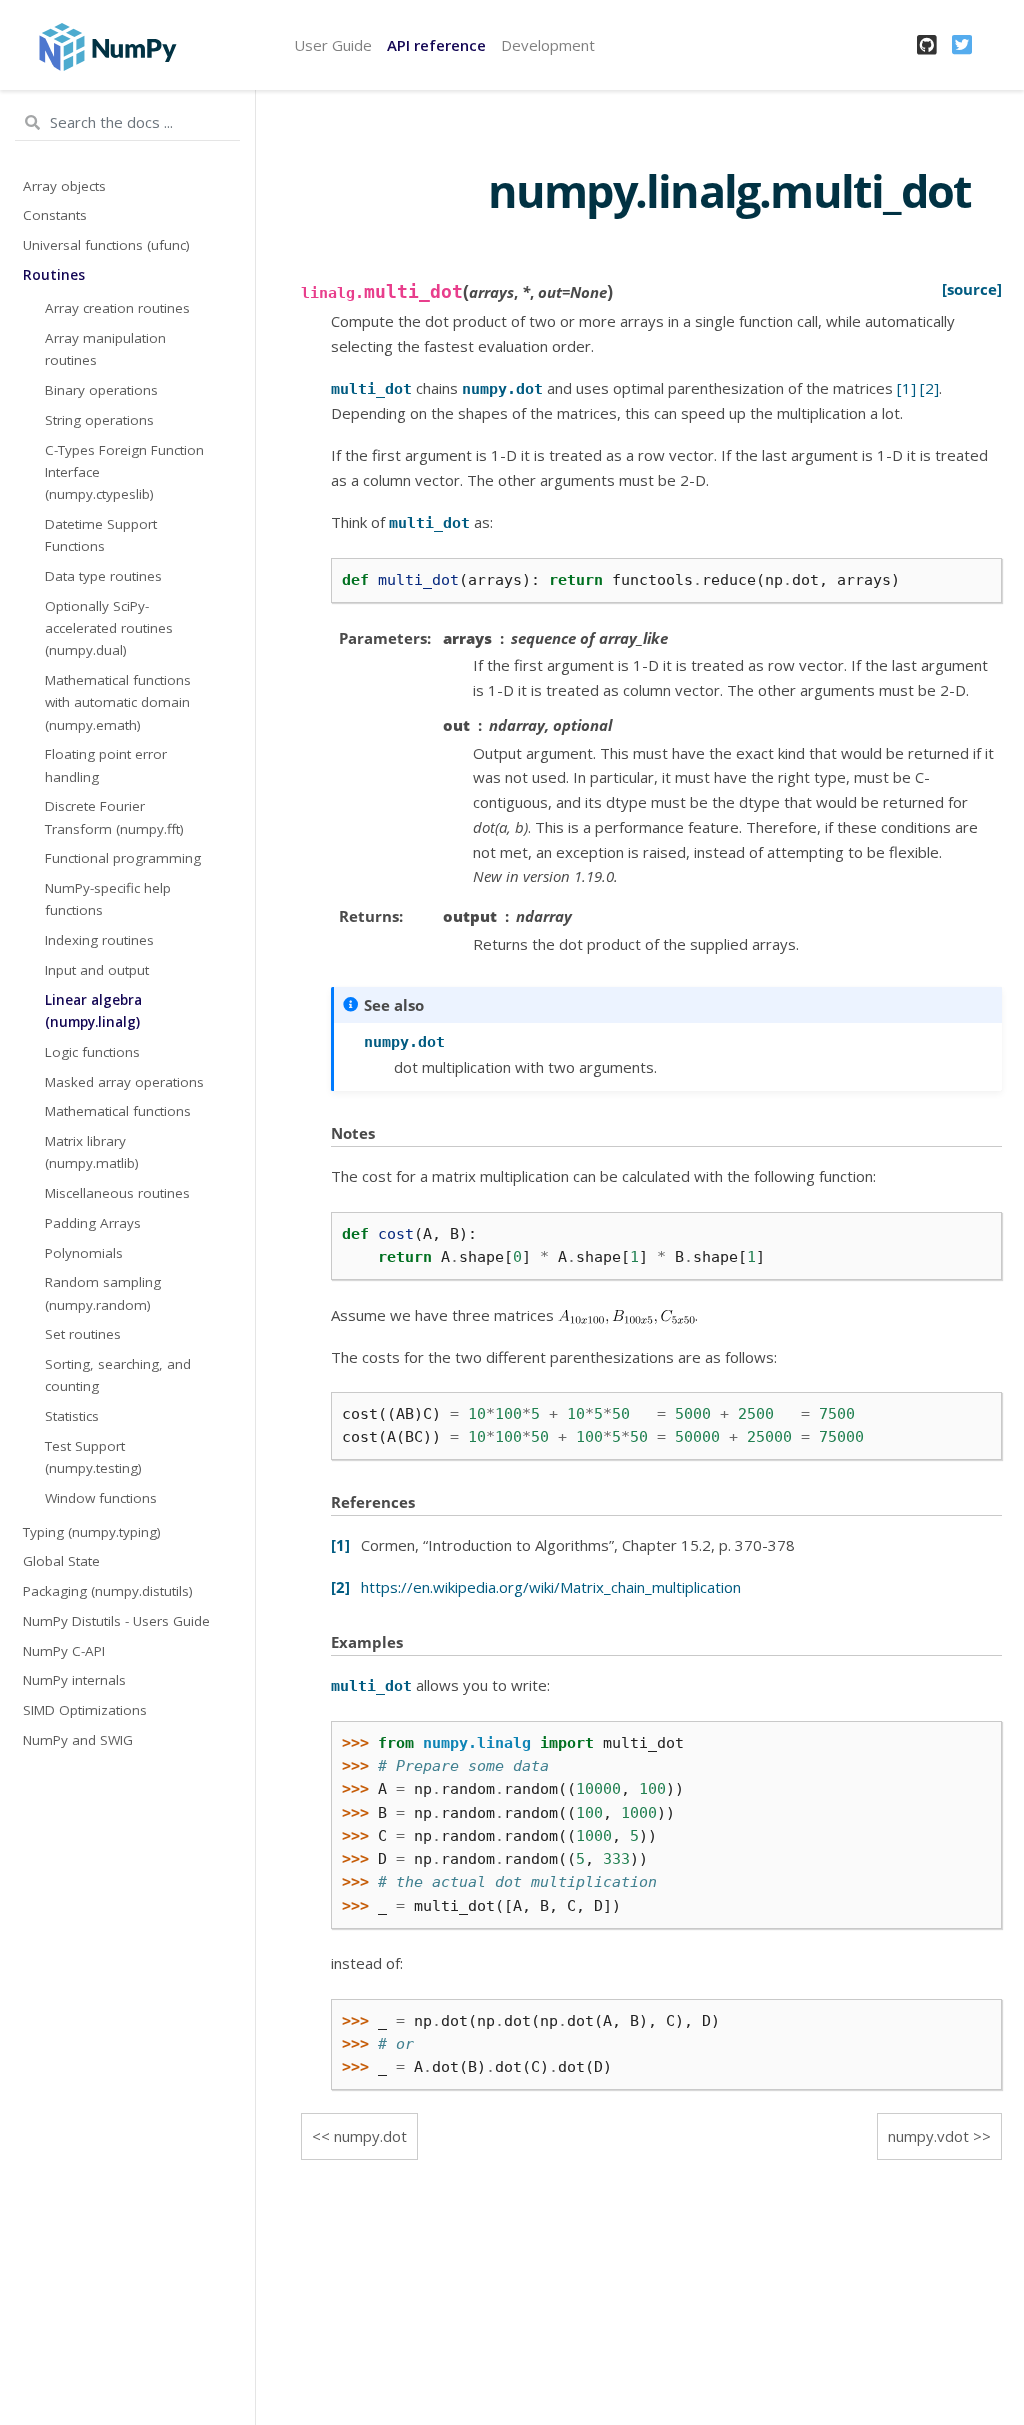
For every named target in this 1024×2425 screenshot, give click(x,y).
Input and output (97, 970)
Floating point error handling (106, 765)
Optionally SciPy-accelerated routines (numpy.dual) (109, 628)
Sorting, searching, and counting (118, 1375)
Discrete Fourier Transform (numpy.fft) (114, 817)
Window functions (101, 1498)
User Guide (333, 45)
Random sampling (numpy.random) (103, 1293)
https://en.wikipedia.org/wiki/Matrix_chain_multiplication (551, 1587)
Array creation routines (117, 308)
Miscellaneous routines (117, 1193)
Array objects (64, 186)
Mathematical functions (118, 1111)
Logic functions (92, 1052)
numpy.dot (370, 2136)
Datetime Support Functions (101, 535)
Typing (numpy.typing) (92, 1532)
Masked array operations (124, 1082)
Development (548, 45)
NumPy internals (74, 1680)
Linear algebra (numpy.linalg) (93, 1011)
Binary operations (101, 390)
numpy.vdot (928, 2136)
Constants (55, 215)
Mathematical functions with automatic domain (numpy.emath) (118, 702)
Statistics (72, 1416)
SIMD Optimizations (85, 1710)
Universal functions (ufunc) (106, 245)
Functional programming (123, 858)
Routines (54, 275)
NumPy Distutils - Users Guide (116, 1621)
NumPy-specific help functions (108, 899)
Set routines (83, 1334)
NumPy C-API (64, 1651)
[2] (929, 388)
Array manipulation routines (105, 349)
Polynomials (84, 1253)
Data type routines (103, 576)
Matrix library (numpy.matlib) (92, 1152)
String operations (99, 420)
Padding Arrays (93, 1223)
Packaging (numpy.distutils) (108, 1591)
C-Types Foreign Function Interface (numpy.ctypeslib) (124, 472)
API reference (436, 45)
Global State (61, 1561)
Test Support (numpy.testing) (93, 1457)
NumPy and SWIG (78, 1740)
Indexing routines (99, 940)
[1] (906, 388)
